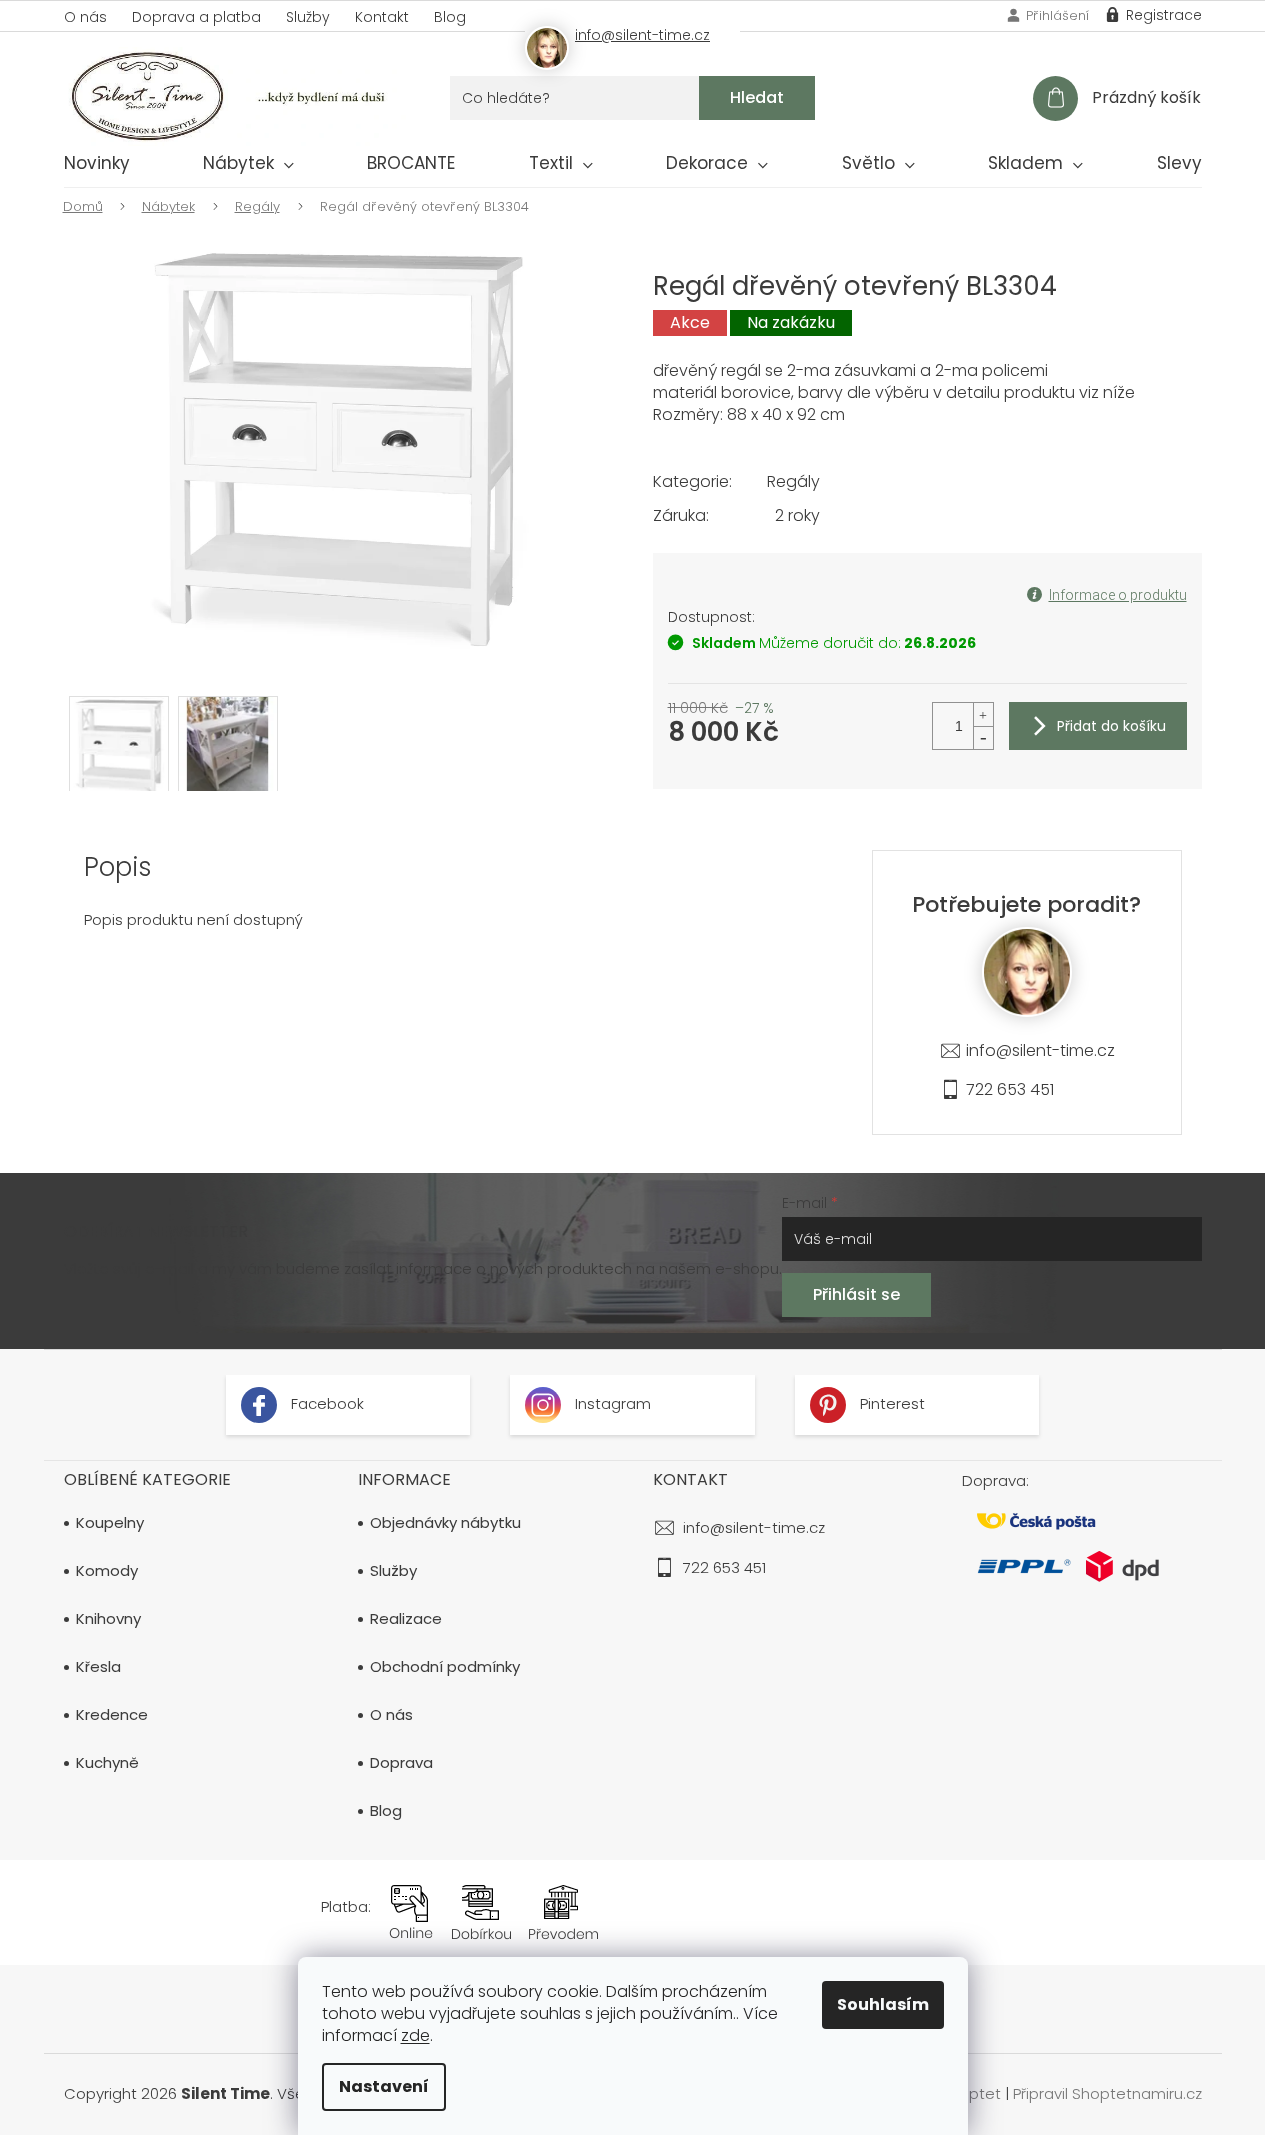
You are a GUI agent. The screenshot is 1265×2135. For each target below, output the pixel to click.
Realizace (406, 1619)
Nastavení (384, 2086)
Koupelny (110, 1523)
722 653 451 (1010, 1089)
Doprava (401, 1763)
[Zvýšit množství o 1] (983, 714)
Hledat (757, 97)
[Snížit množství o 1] (983, 737)
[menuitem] (97, 167)
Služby (308, 17)
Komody (107, 1571)
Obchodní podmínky (445, 1667)
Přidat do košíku (1111, 726)
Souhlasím (883, 2004)
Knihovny (108, 1619)
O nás (85, 17)
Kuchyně (107, 1763)
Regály (793, 481)
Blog (450, 17)
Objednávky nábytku (445, 1523)
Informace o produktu (1118, 595)
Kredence (112, 1715)
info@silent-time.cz (1040, 1050)
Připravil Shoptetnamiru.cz (1107, 2093)
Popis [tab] (118, 867)
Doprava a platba (196, 17)
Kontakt (382, 17)
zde (415, 2035)
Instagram (611, 1403)
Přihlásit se (856, 1294)
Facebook (325, 1403)
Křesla (98, 1667)
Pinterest (890, 1403)
